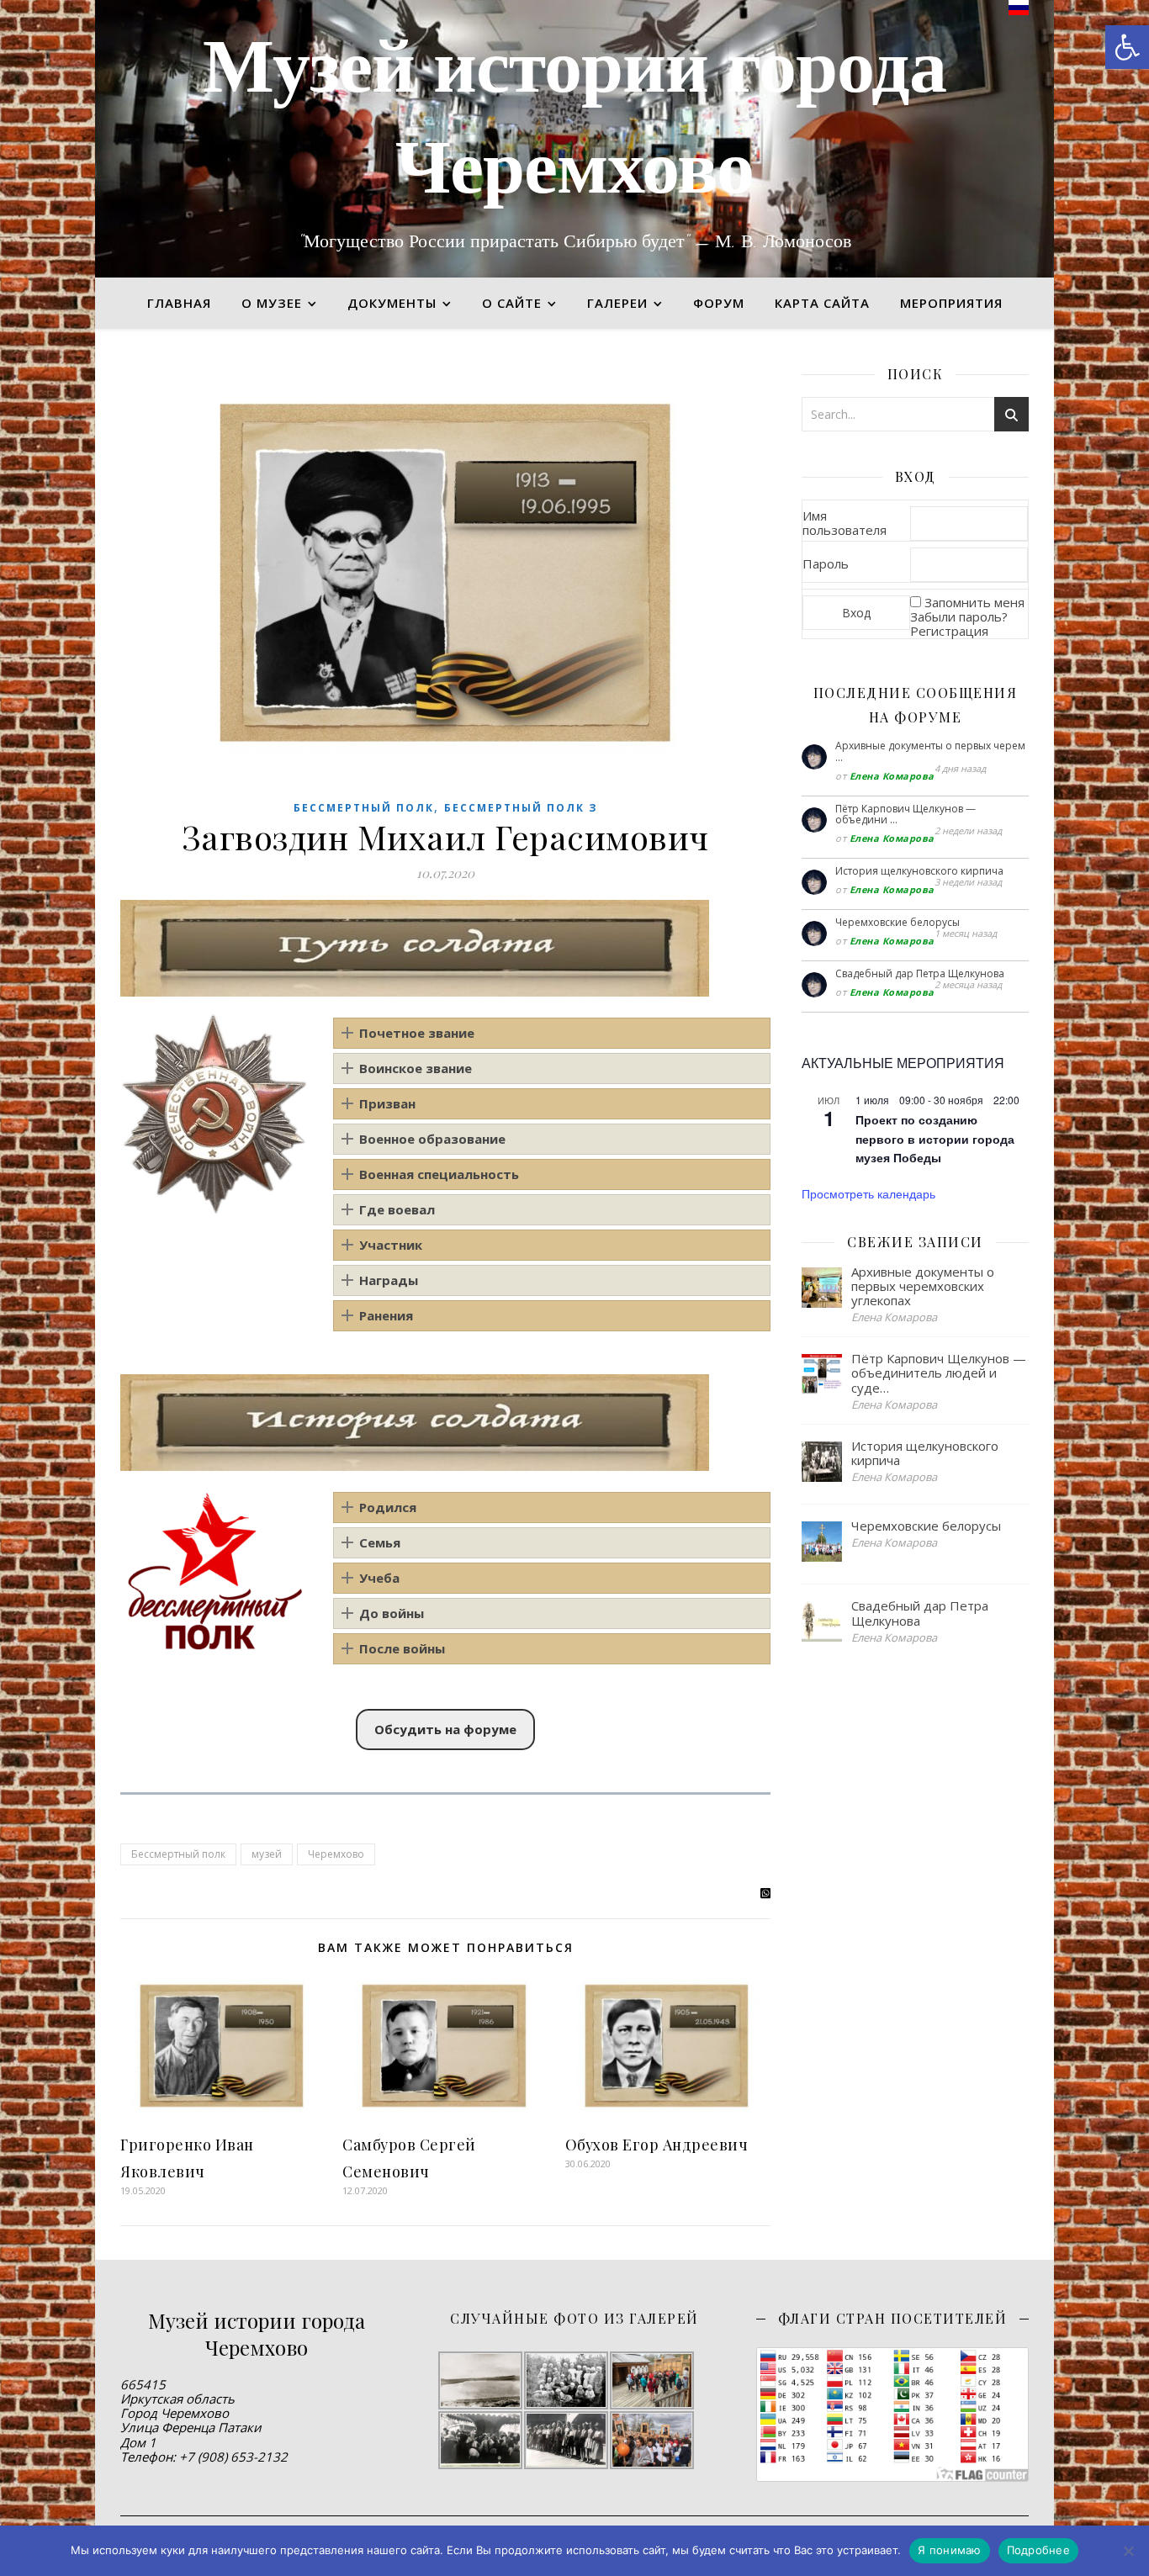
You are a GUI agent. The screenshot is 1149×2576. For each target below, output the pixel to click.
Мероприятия (951, 303)
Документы (392, 303)
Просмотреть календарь (868, 1193)
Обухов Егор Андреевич (657, 2145)
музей (267, 1854)
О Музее (272, 303)
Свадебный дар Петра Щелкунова (920, 973)
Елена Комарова (892, 776)
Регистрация (949, 631)
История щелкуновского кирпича (919, 871)
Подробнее (1038, 2550)
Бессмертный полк (364, 808)
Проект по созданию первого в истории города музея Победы (935, 1138)
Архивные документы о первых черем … (930, 751)
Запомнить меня (974, 602)
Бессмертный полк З (521, 808)
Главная (179, 303)
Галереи (617, 303)
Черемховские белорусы (897, 922)
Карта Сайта (822, 303)
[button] (1127, 47)
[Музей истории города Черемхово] (574, 139)
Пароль (826, 563)
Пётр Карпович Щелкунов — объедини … (905, 815)
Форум (719, 303)
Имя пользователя (845, 523)
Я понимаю (949, 2550)
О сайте (512, 303)
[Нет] (1128, 2551)
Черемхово (336, 1854)
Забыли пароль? (959, 616)
